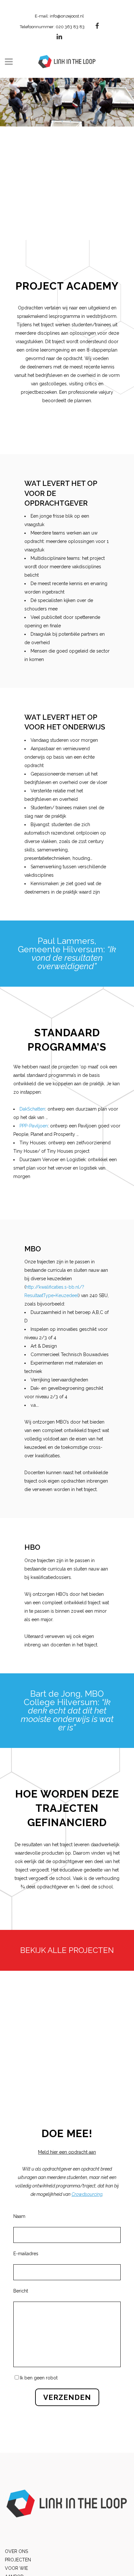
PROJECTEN (18, 2560)
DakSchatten (32, 1109)
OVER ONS (16, 2551)
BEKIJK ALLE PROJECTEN (67, 1950)
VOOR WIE (16, 2568)
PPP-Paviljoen (34, 1126)
